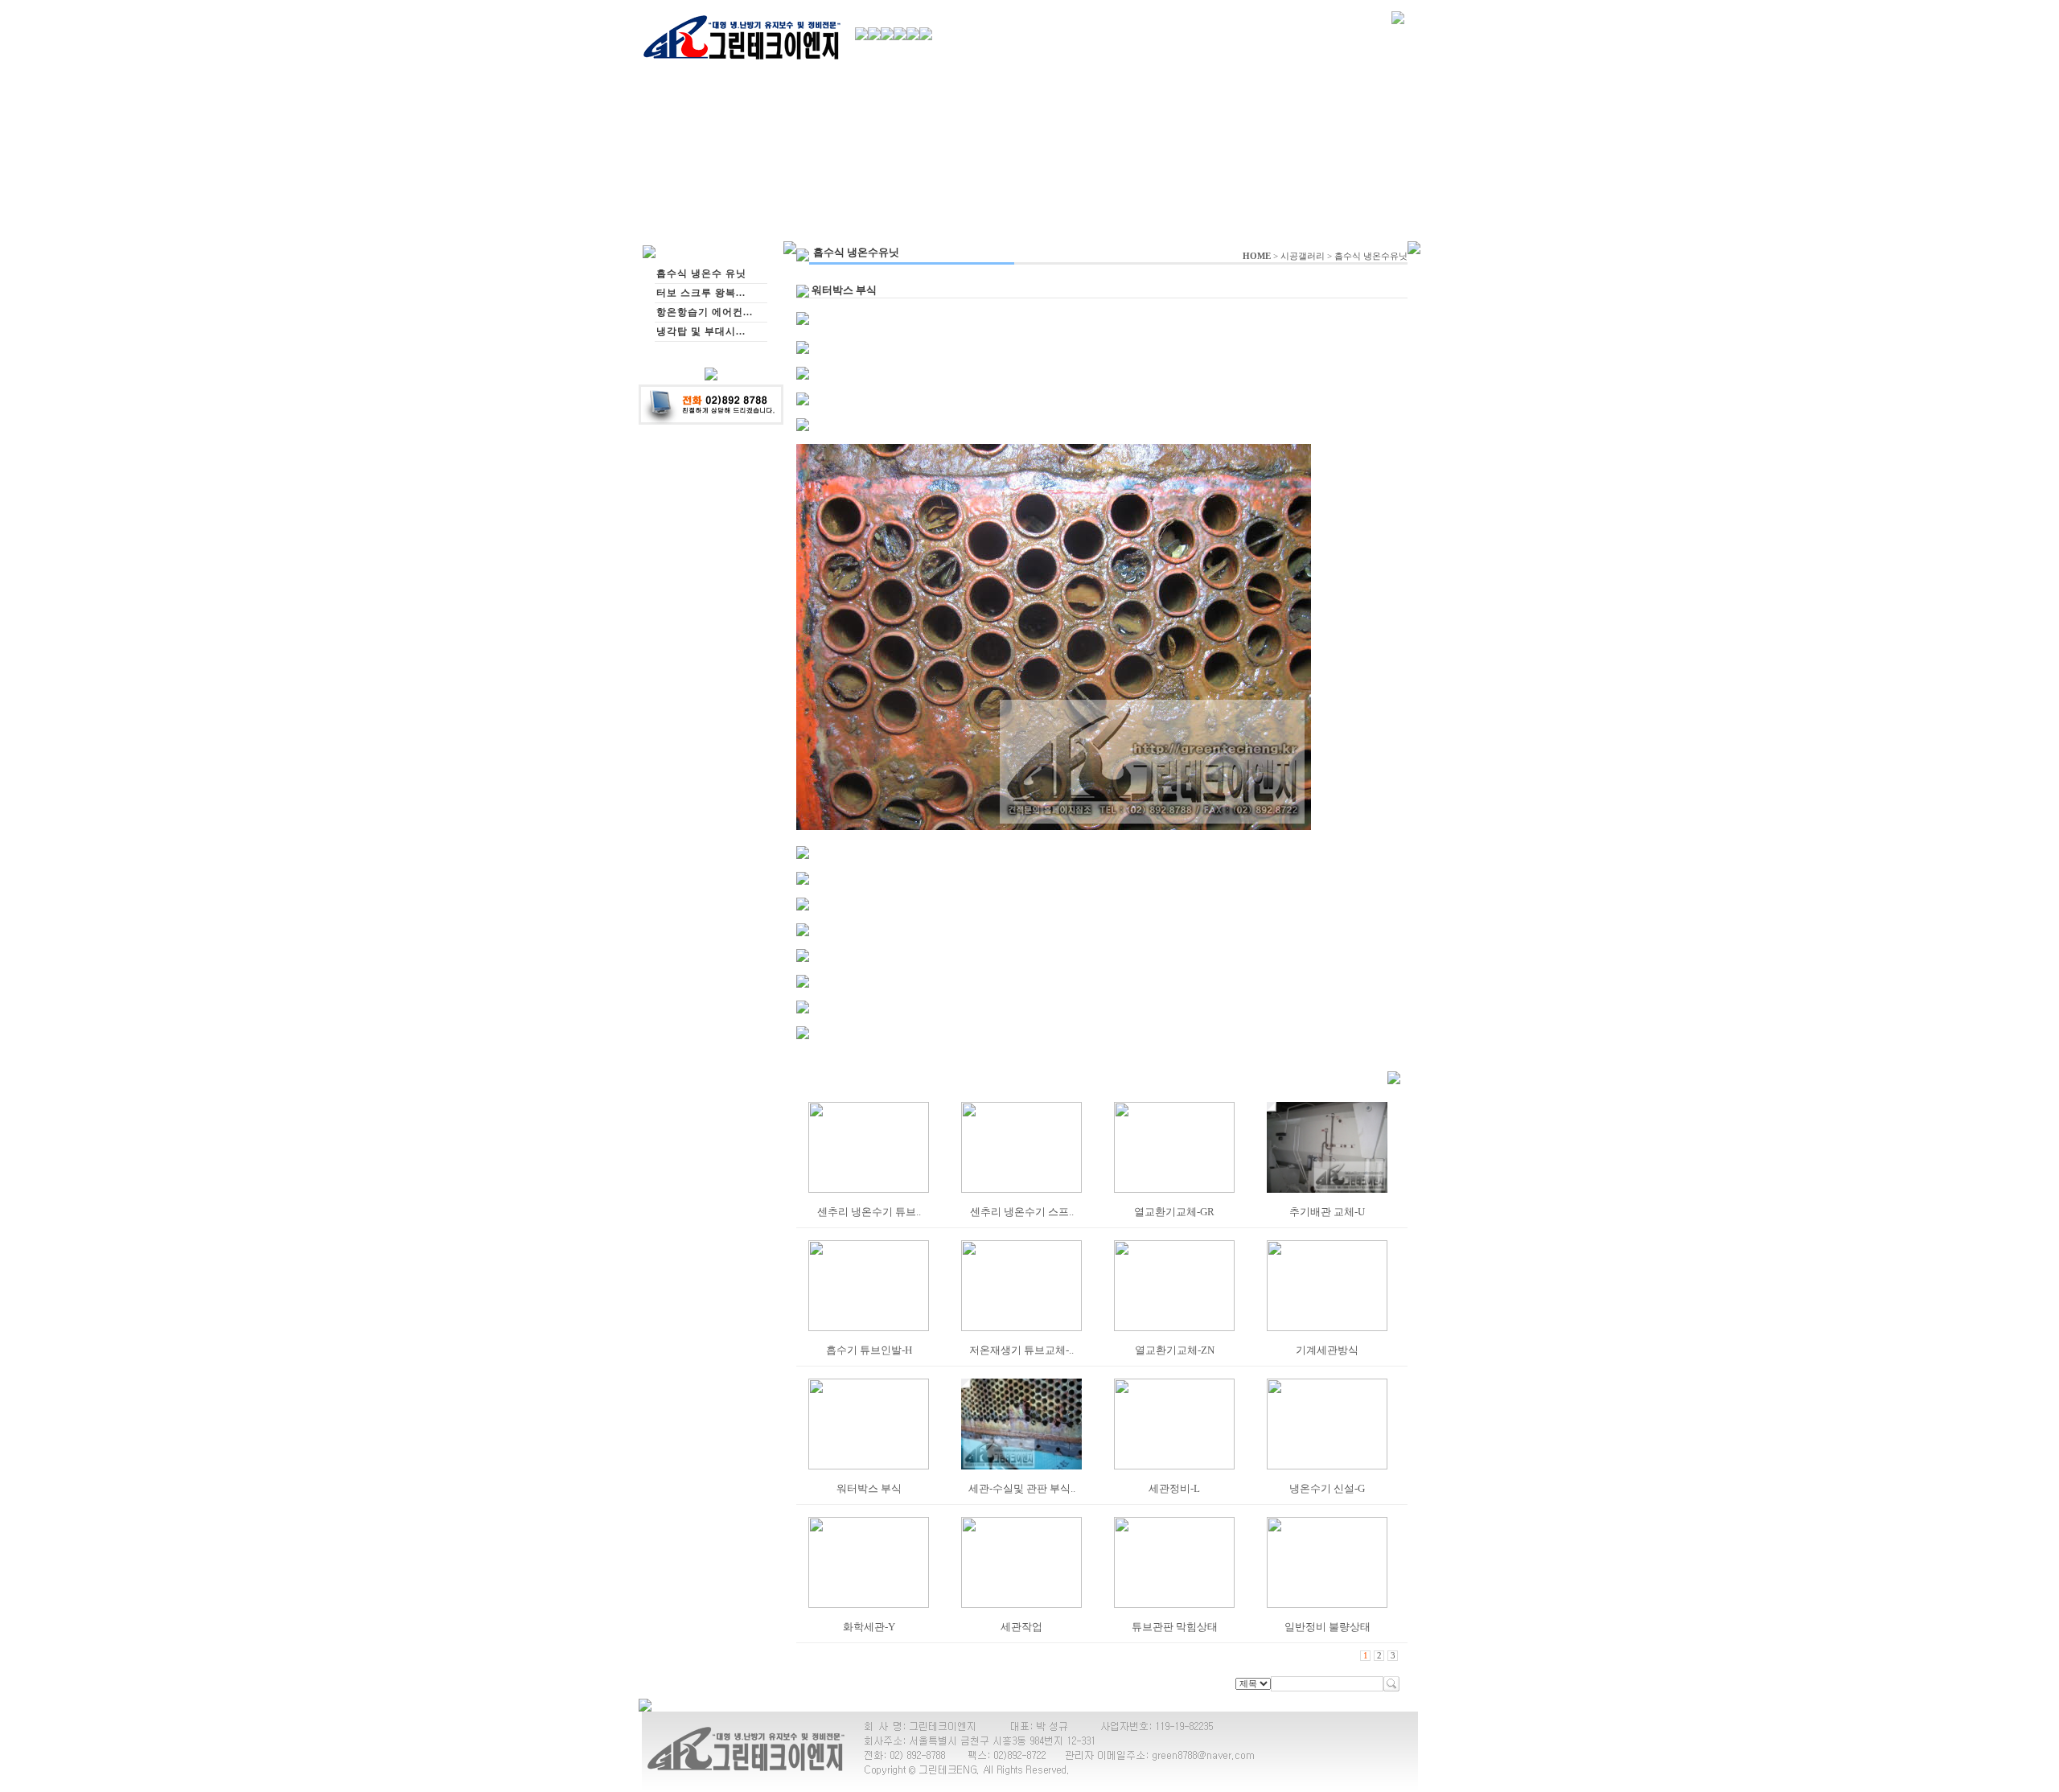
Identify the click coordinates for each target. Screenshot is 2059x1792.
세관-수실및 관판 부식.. (1022, 1488)
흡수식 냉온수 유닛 (939, 62)
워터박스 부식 (869, 1488)
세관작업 (1021, 1627)
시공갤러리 (1303, 256)
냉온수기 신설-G (1327, 1488)
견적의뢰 (1161, 61)
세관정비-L (1174, 1488)
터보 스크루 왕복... (701, 293)
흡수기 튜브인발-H (869, 1350)
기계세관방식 (1327, 1350)
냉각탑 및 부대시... (701, 331)
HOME (1257, 256)
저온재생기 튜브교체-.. (1021, 1350)
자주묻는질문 (1350, 62)
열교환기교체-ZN (1175, 1350)
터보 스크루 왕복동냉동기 (1044, 62)
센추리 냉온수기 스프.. (1022, 1212)
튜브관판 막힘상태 (1175, 1627)
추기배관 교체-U (1327, 1212)
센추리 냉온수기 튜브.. (869, 1212)
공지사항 (1249, 62)
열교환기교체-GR (1174, 1212)
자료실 (1295, 62)
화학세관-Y (869, 1627)
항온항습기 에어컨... (705, 312)
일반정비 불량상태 (1327, 1627)
